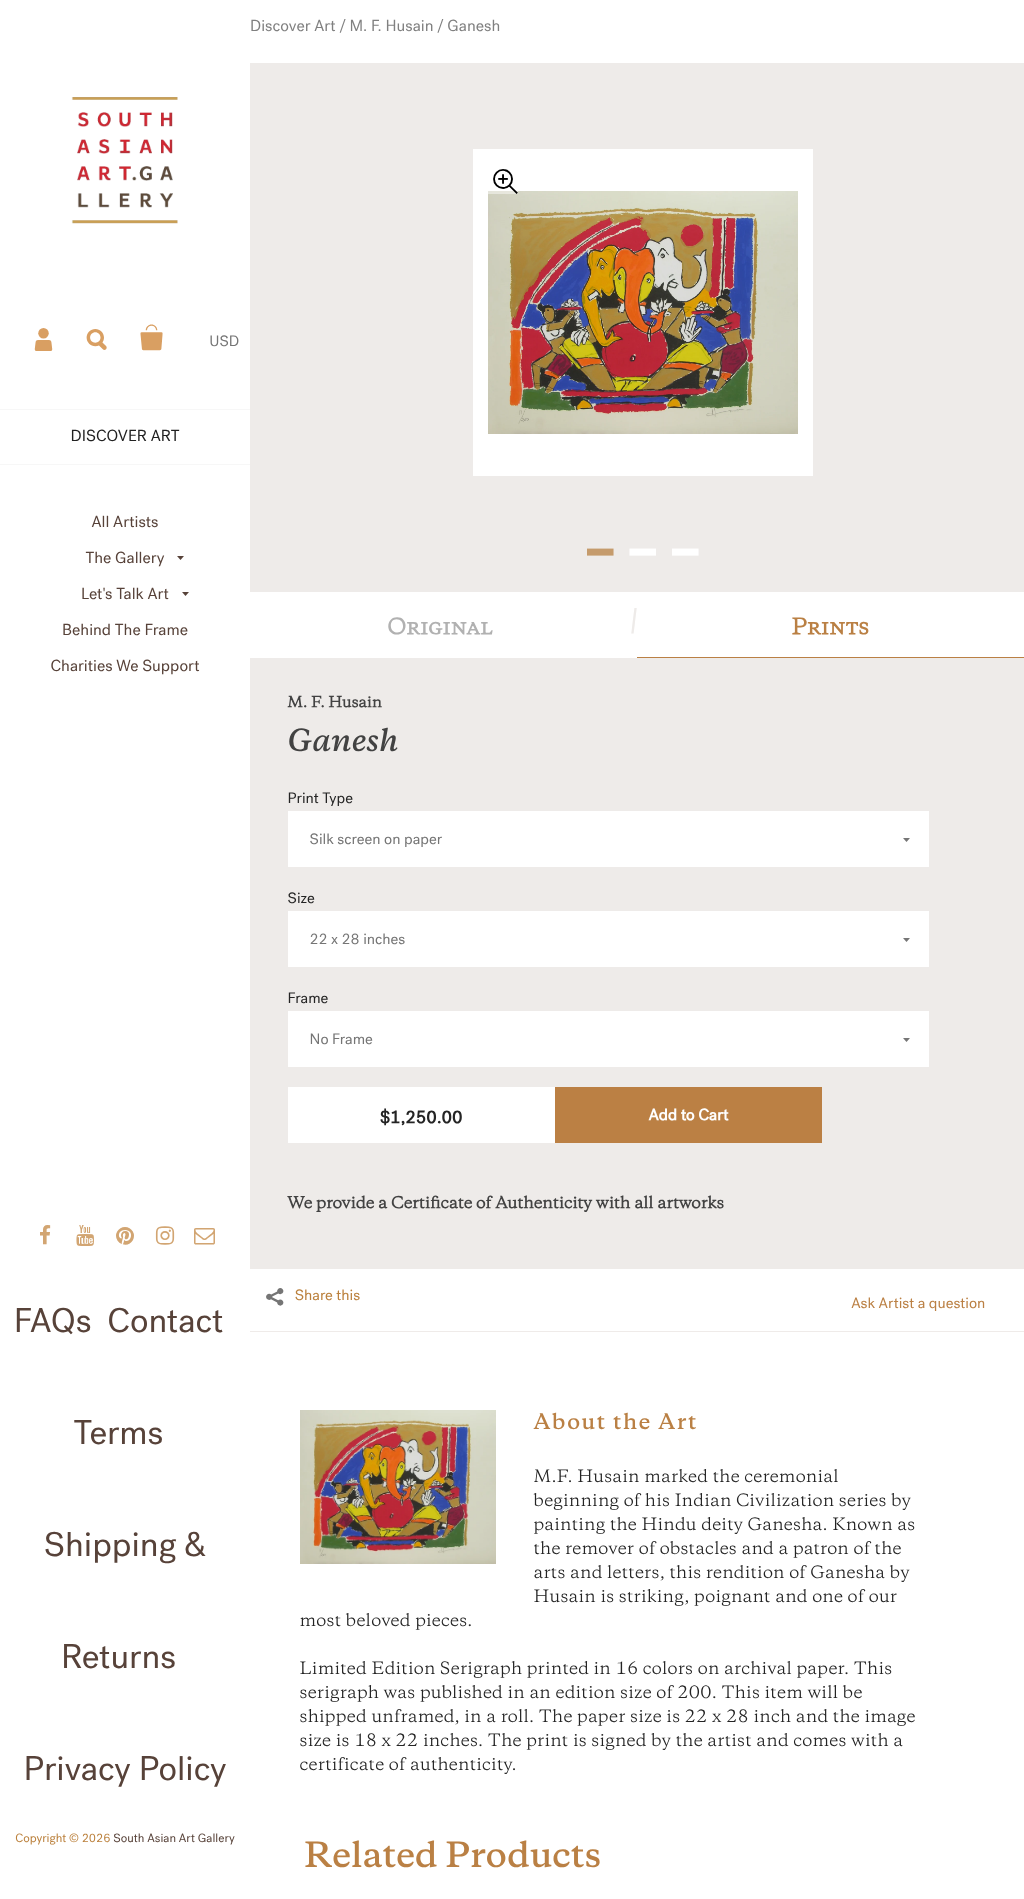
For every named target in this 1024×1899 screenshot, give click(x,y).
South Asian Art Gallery (174, 1839)
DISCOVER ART (125, 436)
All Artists (124, 522)
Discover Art (323, 43)
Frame (330, 994)
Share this (328, 1271)
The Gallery (125, 558)
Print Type (365, 794)
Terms (119, 1433)
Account (45, 338)
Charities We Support (125, 666)
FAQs (53, 1321)
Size (347, 894)
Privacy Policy (125, 1769)
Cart (152, 338)
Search (98, 338)
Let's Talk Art (125, 594)
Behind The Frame (125, 630)
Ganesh (477, 43)
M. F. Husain (408, 43)
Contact (165, 1321)
